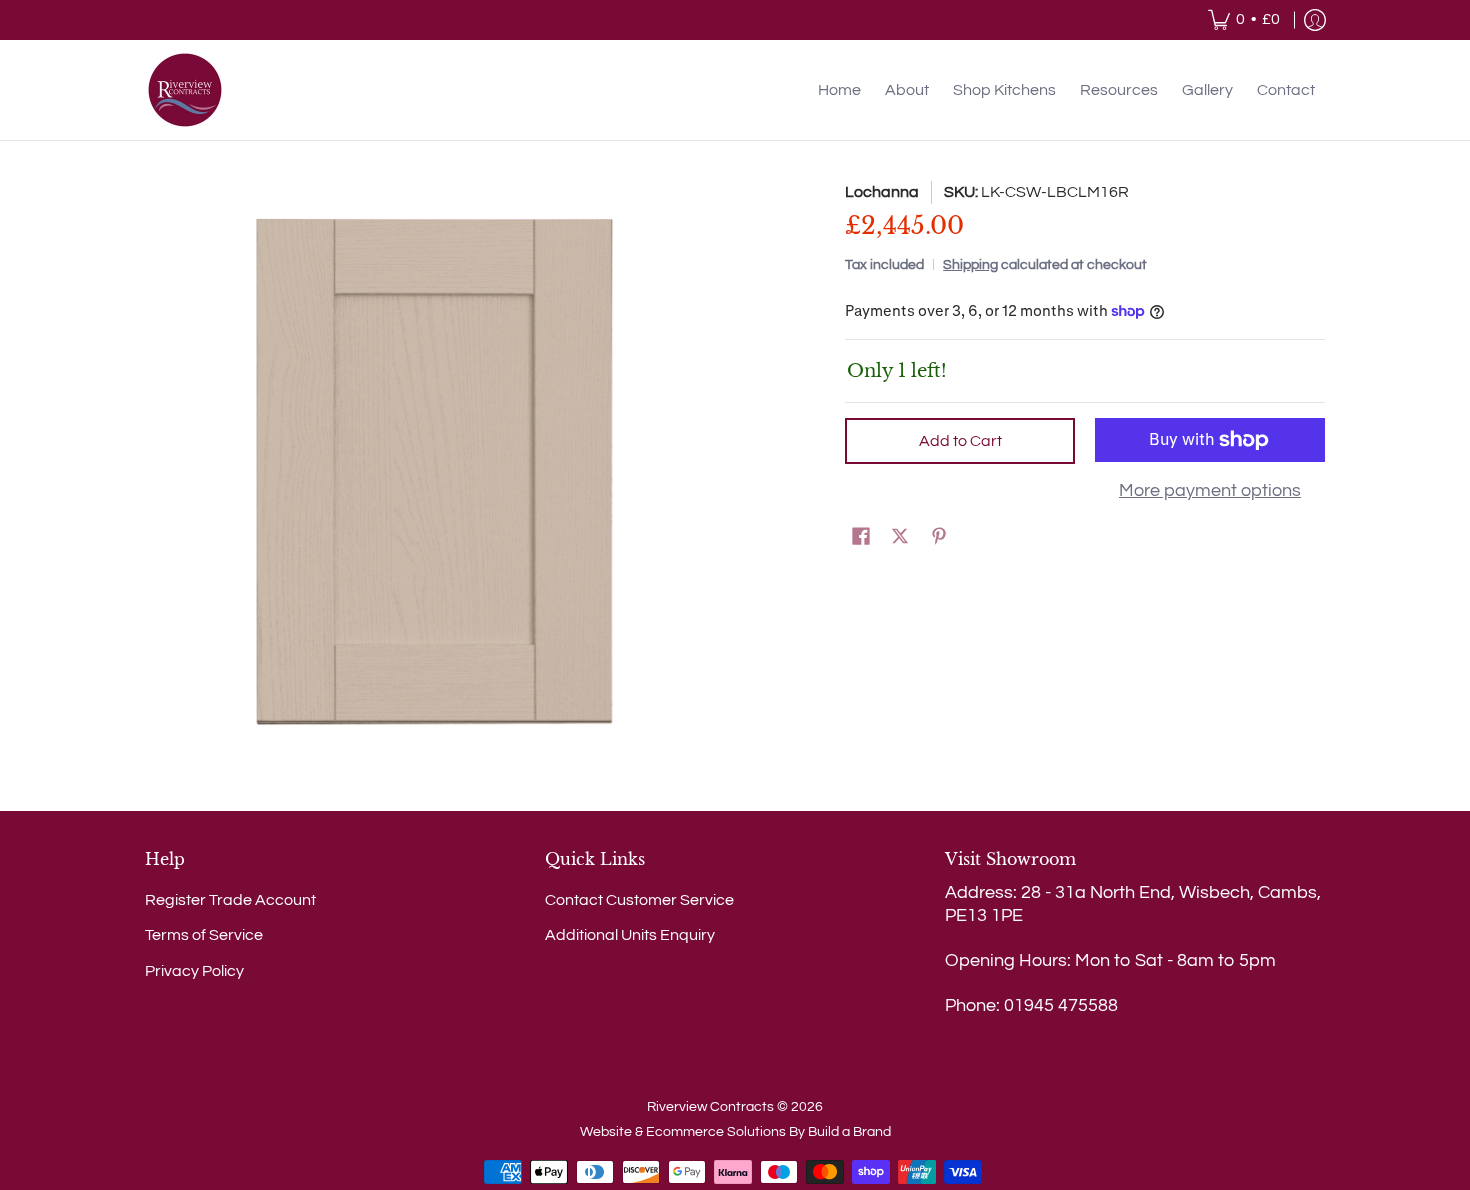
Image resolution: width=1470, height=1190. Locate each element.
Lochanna (882, 192)
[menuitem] (1244, 20)
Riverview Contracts (710, 1107)
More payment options (1210, 490)
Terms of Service (204, 935)
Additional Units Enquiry (630, 935)
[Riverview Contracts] (185, 90)
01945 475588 (1061, 1005)
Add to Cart (960, 441)
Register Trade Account (230, 900)
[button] (861, 537)
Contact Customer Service (639, 900)
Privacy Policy (194, 971)
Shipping (970, 264)
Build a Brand (849, 1132)
